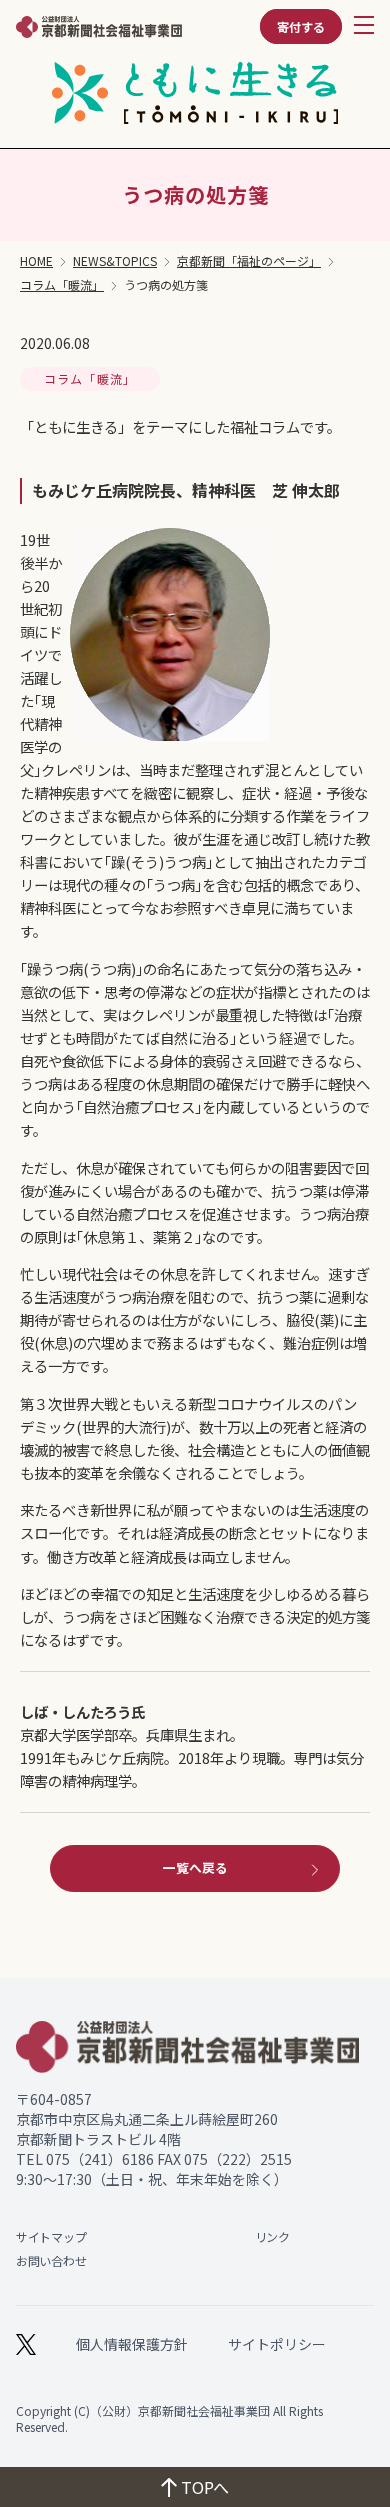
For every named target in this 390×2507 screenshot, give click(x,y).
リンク (272, 2236)
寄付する (301, 26)
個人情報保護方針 (132, 2344)
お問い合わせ (51, 2260)
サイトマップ (51, 2236)
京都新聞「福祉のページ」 (249, 261)
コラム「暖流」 (62, 285)
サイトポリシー (277, 2344)
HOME (36, 261)
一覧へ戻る (195, 1867)
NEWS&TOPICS (115, 261)
